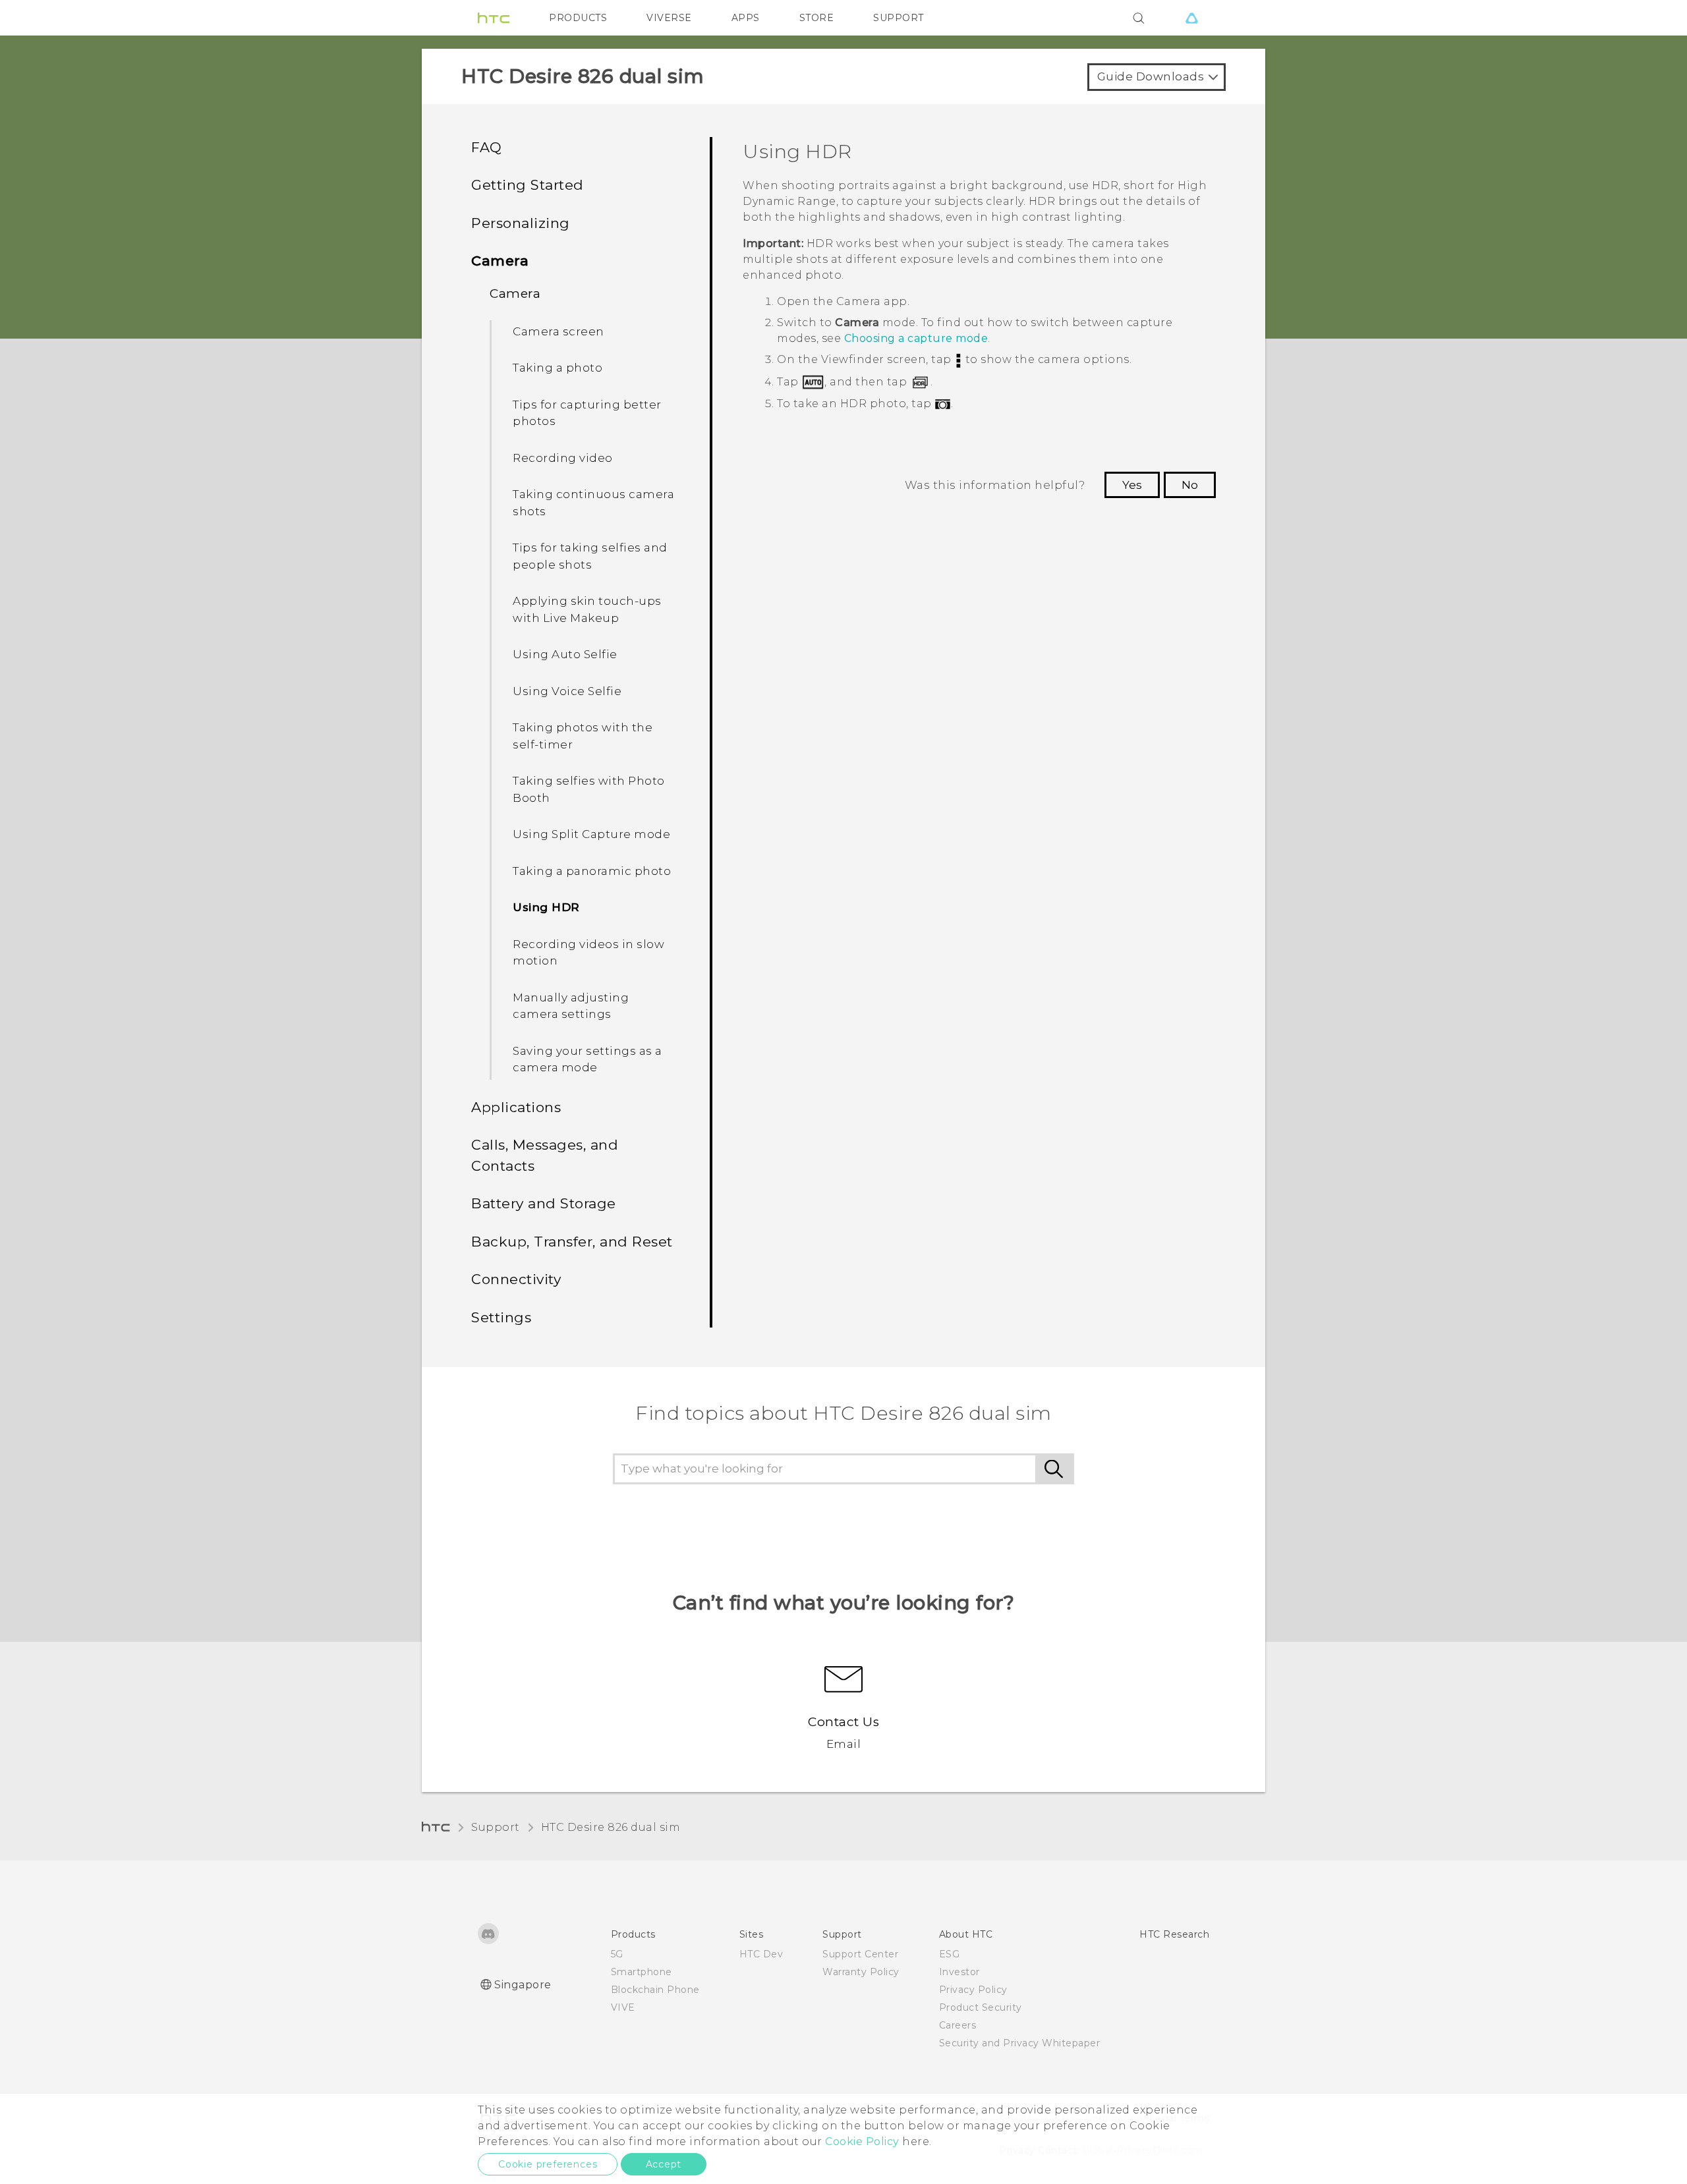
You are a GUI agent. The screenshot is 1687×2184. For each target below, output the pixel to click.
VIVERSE (669, 18)
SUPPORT (899, 18)
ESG (950, 1954)
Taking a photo (558, 368)
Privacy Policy (973, 1990)
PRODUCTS (578, 18)
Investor (959, 1972)
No (1190, 485)
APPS (746, 18)
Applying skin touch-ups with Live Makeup (587, 609)
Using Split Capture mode (591, 834)
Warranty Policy (861, 1972)
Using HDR (546, 907)
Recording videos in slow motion (588, 953)
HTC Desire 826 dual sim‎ (611, 1827)
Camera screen (558, 331)
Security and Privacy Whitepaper (1020, 2043)
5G (617, 1954)
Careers (958, 2025)
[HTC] (494, 18)
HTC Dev (761, 1954)
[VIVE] (1191, 18)
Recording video (563, 458)
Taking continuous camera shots (593, 503)
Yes (1132, 485)
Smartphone (642, 1972)
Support (496, 1827)
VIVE (623, 2007)
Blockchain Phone (655, 1990)
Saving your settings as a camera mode (587, 1059)
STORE (817, 18)
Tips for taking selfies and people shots (590, 556)
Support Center (860, 1954)
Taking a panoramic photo (592, 871)
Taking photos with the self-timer (583, 736)
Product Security (981, 2007)
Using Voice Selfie (567, 691)
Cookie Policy (862, 2142)
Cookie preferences (548, 2164)
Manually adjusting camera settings (571, 1006)
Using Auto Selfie (565, 654)
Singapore (523, 1985)
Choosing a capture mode (916, 338)
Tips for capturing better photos (587, 413)
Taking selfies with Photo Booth (589, 789)
